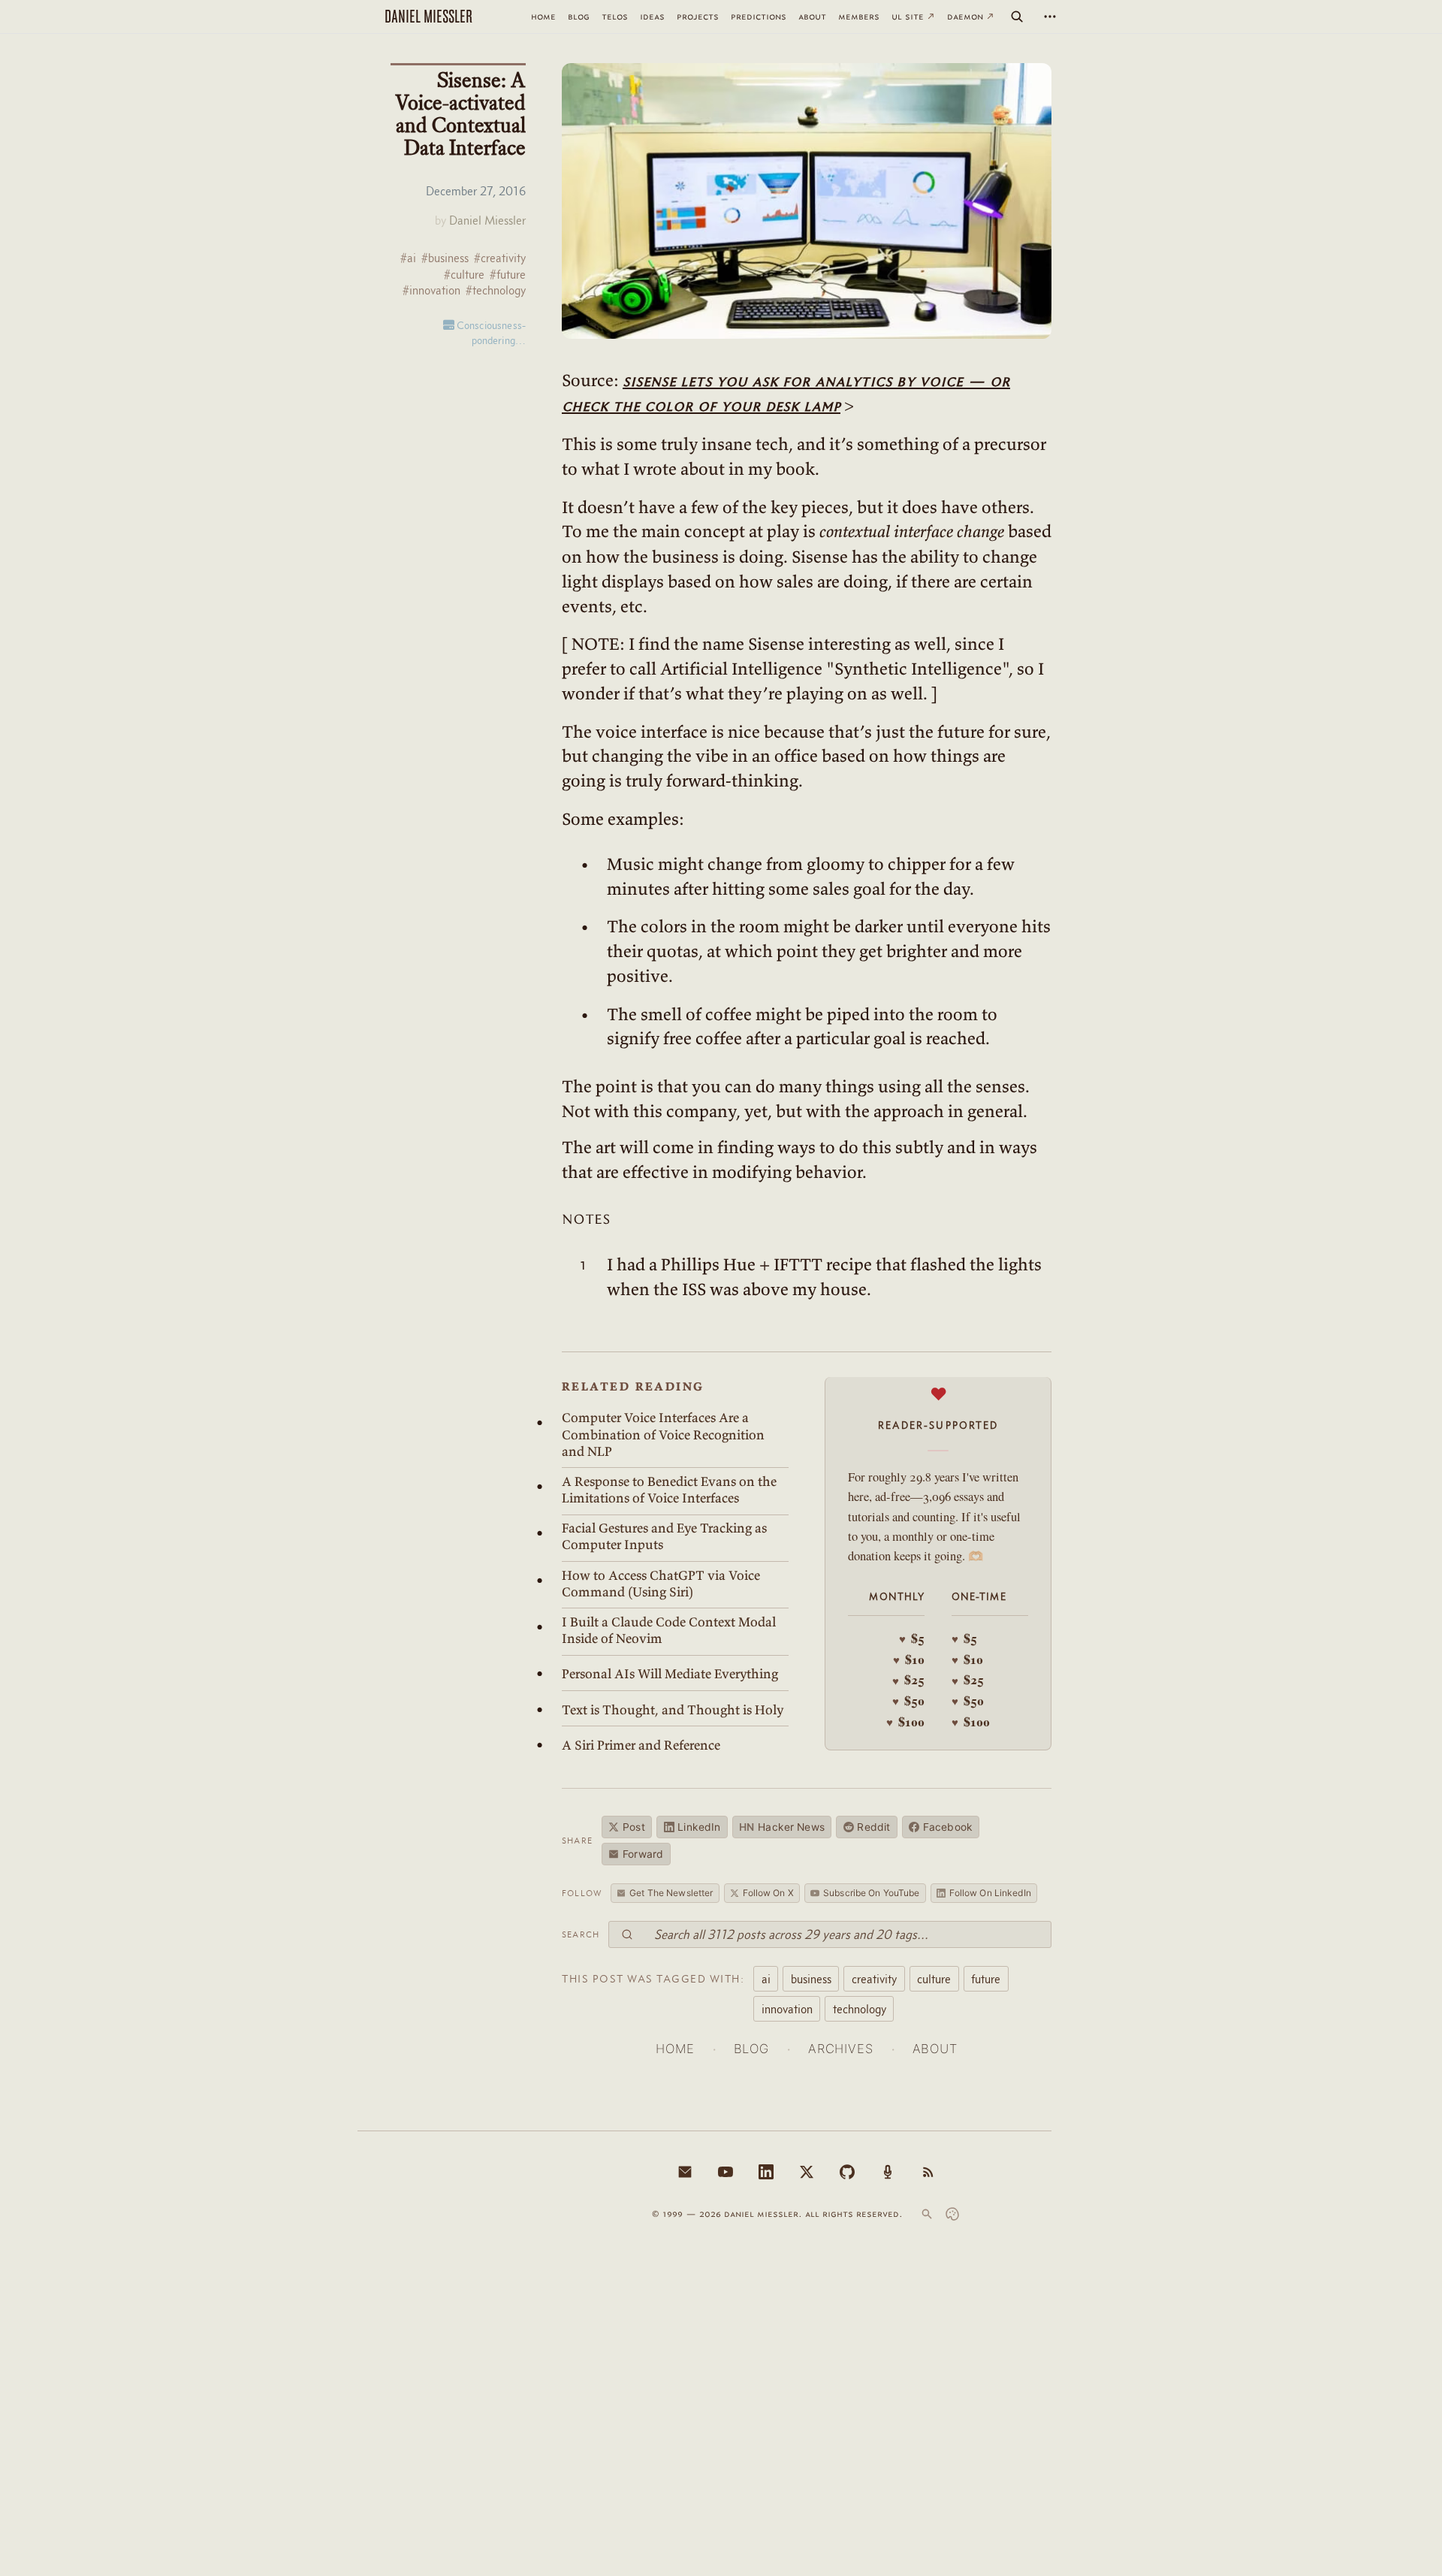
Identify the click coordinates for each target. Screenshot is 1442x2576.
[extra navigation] (1050, 17)
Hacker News (782, 1827)
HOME (675, 2049)
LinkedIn (699, 1827)
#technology (496, 290)
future (986, 1979)
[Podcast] (888, 2172)
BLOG (751, 2049)
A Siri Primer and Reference (641, 1745)
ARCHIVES (841, 2049)
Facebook (948, 1827)
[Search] (1017, 17)
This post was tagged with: (653, 1979)
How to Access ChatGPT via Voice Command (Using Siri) (661, 1584)
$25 (908, 1680)
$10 (909, 1659)
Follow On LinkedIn (990, 1893)
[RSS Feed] (928, 2172)
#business (445, 258)
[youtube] (726, 2172)
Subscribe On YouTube (871, 1893)
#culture (464, 275)
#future (508, 275)
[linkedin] (766, 2172)
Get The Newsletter (671, 1893)
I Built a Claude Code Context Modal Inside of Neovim (669, 1630)
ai (766, 1979)
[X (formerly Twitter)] (807, 2172)
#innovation (431, 290)
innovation (787, 2009)
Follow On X (768, 1893)
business (811, 1979)
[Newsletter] (685, 2172)
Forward (643, 1854)
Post (634, 1827)
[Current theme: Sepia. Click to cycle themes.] (952, 2214)
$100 (905, 1722)
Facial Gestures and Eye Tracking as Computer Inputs (664, 1536)
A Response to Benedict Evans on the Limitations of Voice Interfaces (669, 1490)
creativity (874, 1979)
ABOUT (935, 2049)
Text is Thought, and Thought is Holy (673, 1710)
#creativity (500, 258)
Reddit (873, 1827)
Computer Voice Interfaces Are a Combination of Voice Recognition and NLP (663, 1434)
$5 (912, 1638)
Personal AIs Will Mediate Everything (670, 1674)
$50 (908, 1701)
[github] (847, 2172)
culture (934, 1979)
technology (860, 2009)
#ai (408, 258)
